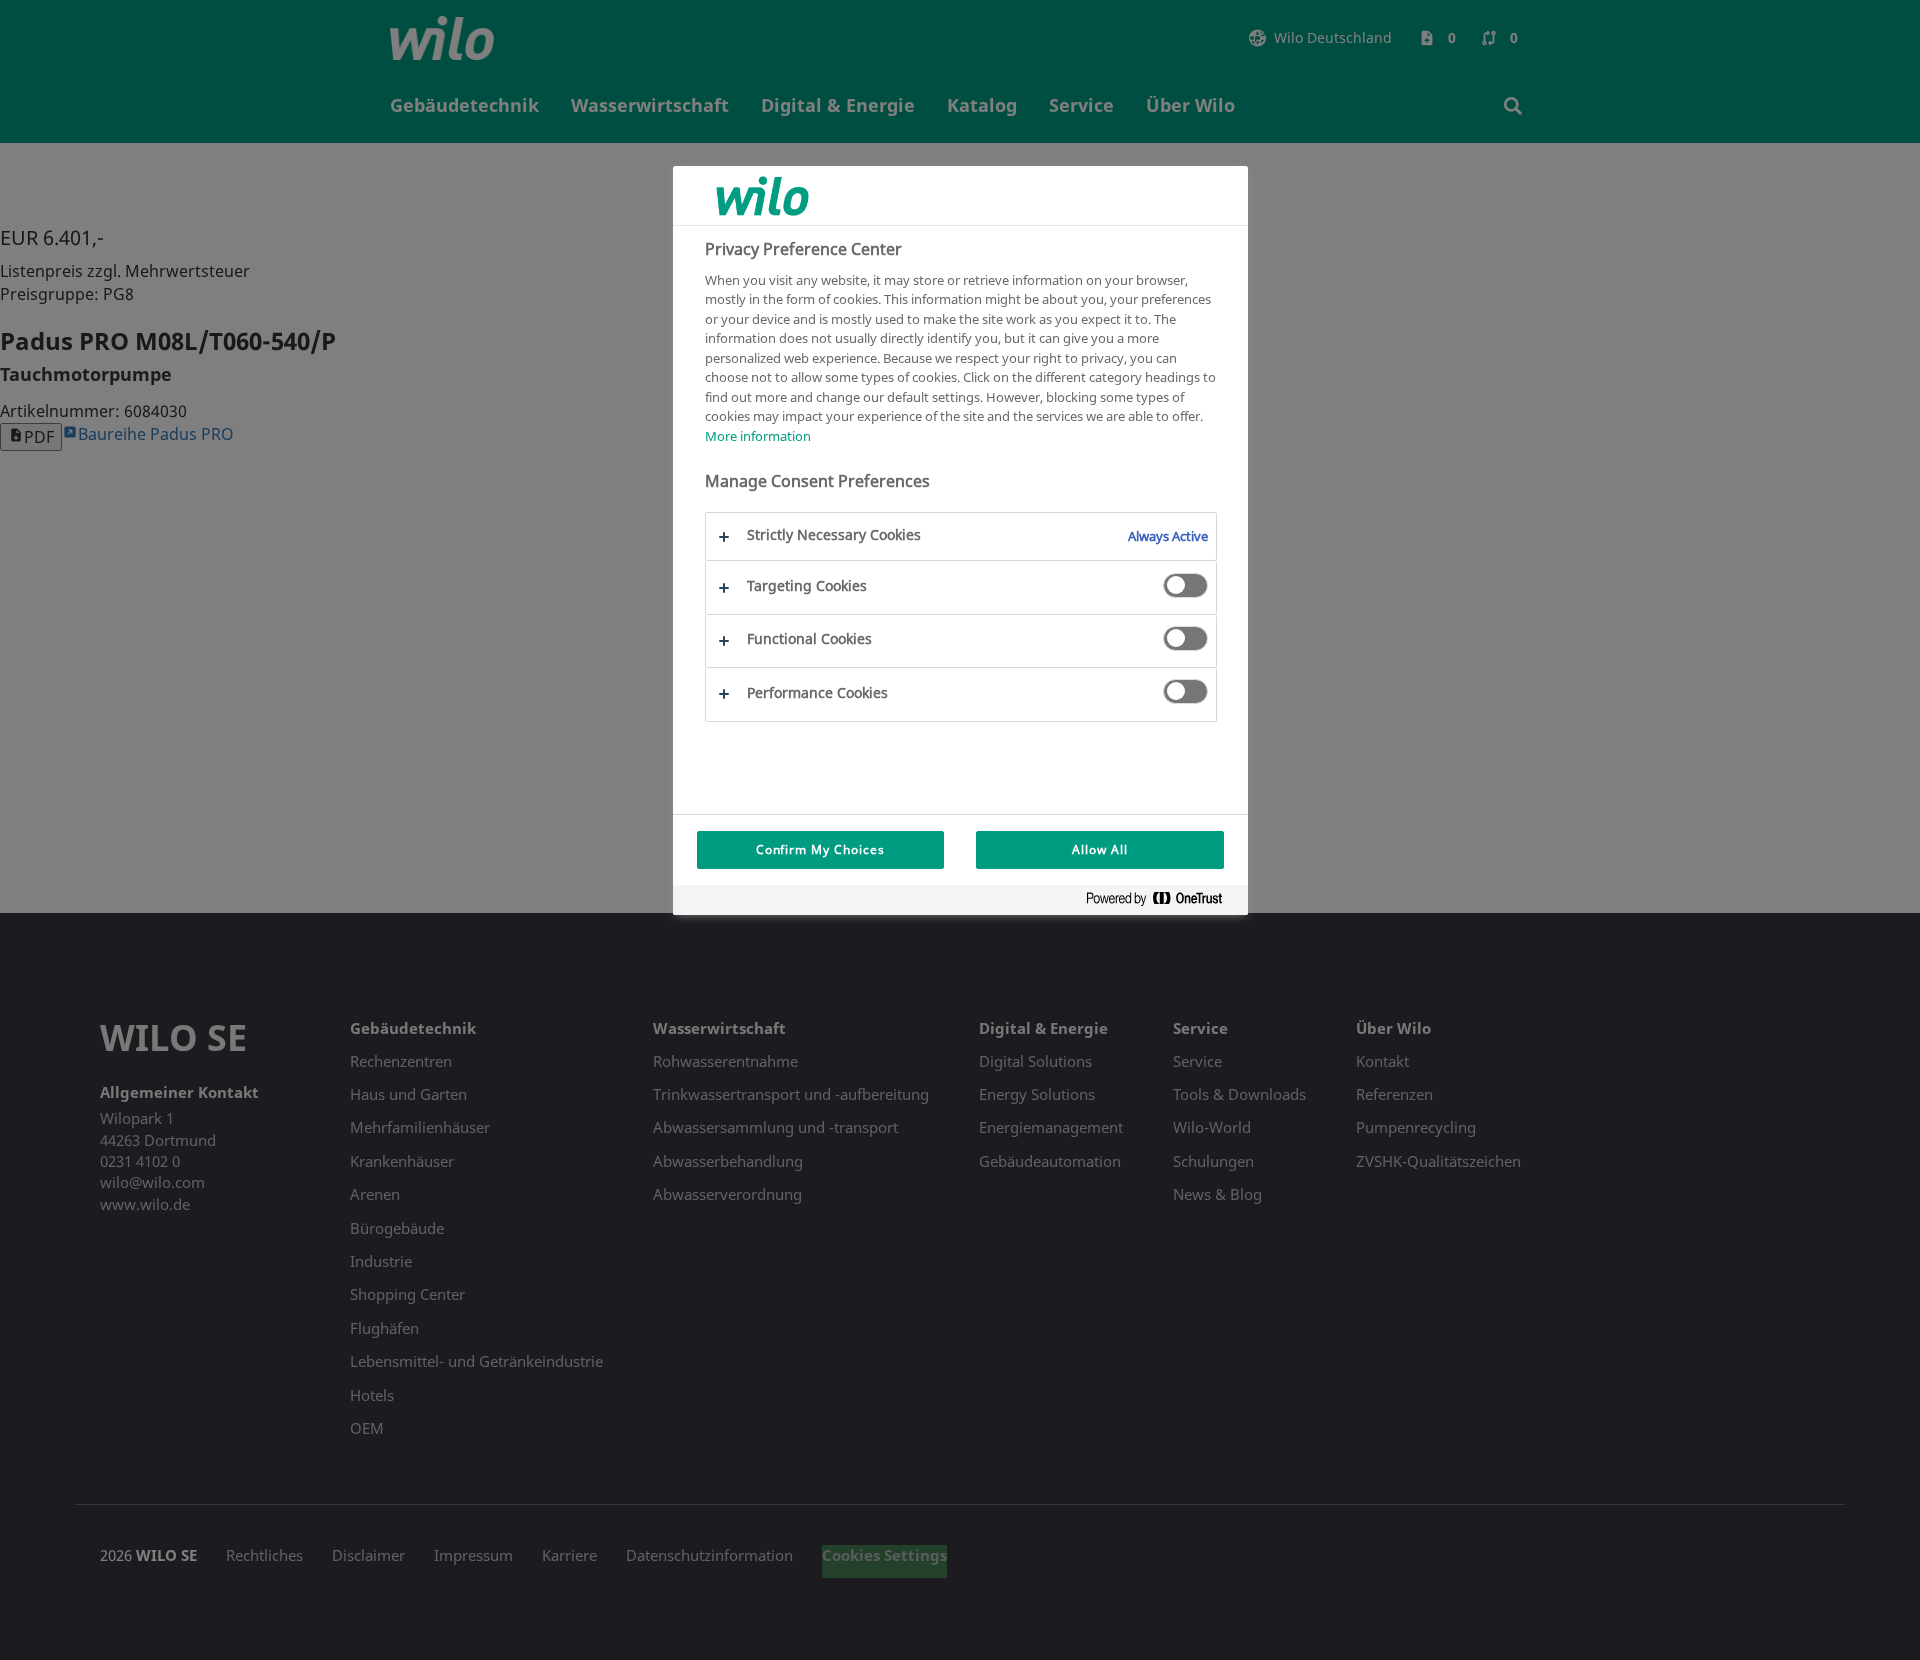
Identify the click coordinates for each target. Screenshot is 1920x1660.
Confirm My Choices (820, 849)
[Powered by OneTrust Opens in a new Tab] (1162, 902)
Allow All (1100, 849)
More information (758, 436)
